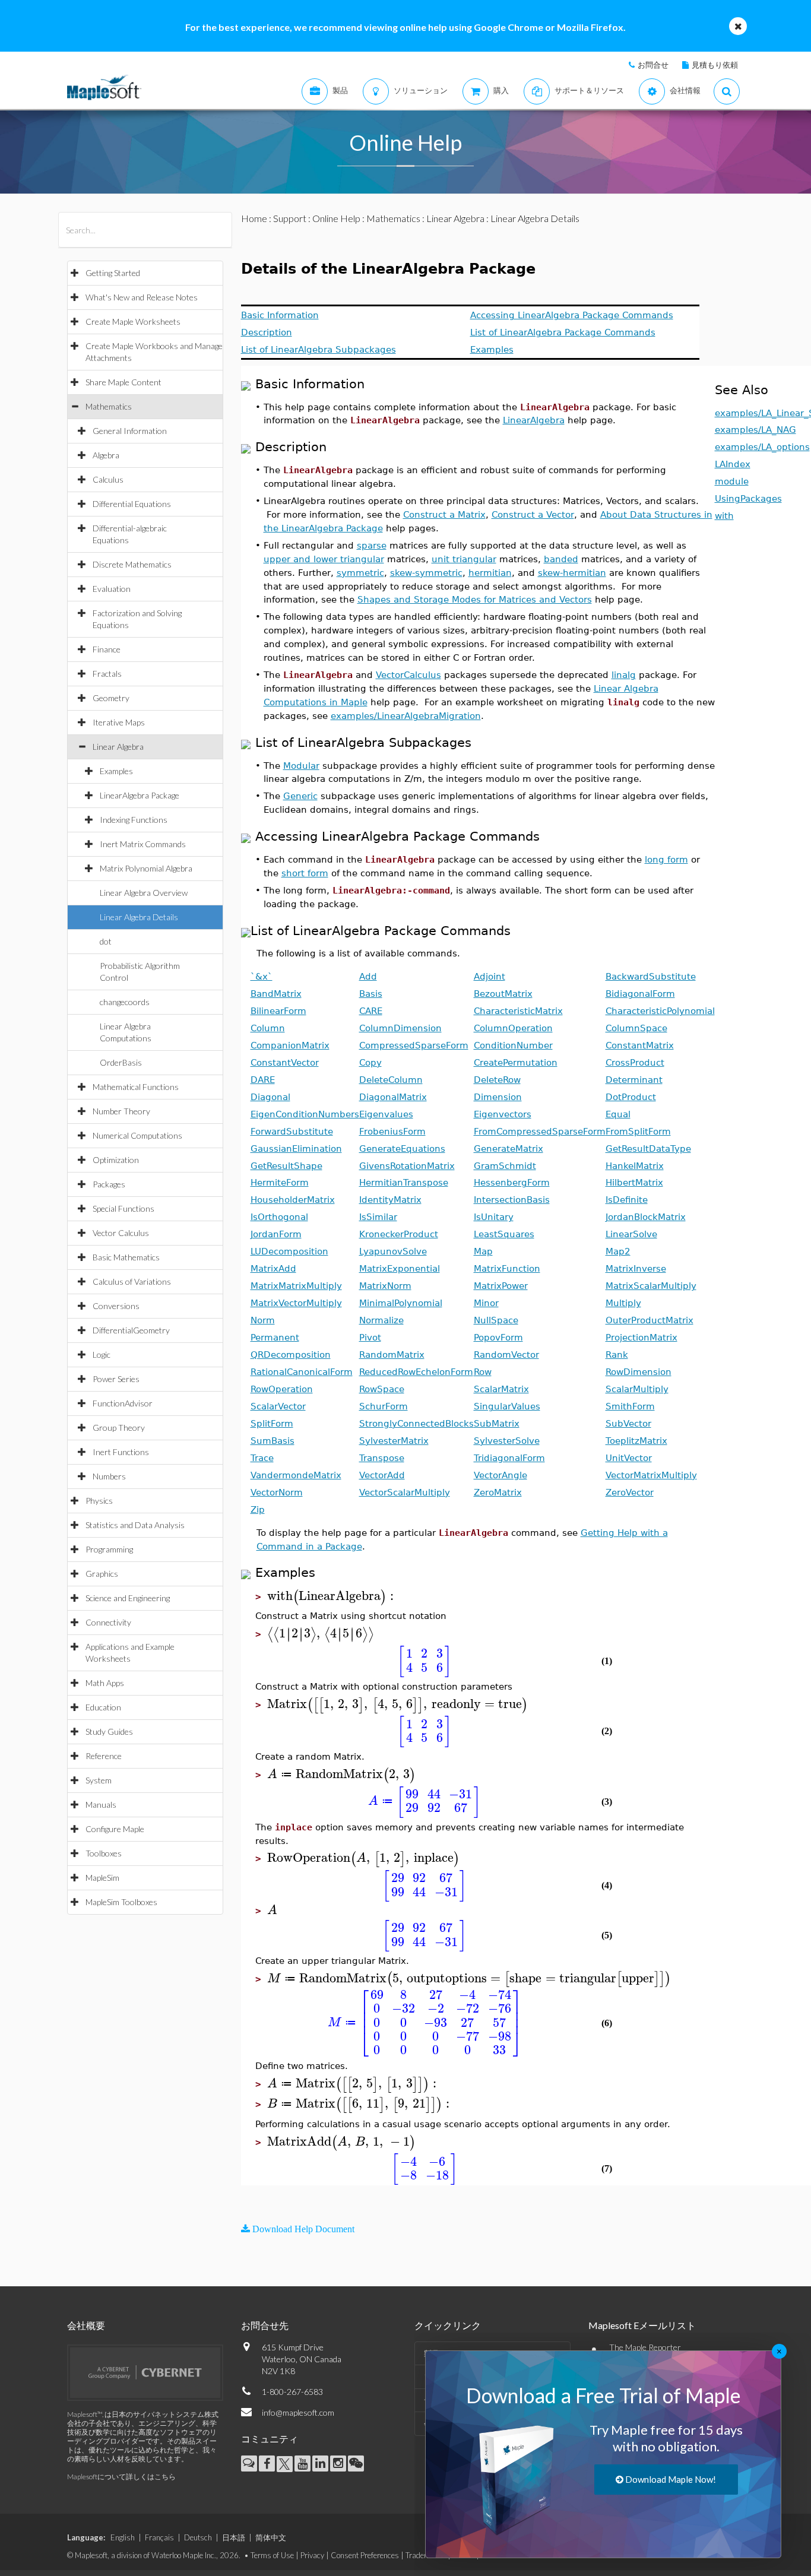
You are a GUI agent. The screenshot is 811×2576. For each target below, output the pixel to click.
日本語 (234, 2537)
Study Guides (109, 1731)
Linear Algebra (118, 747)
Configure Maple (115, 1829)
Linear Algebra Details (139, 917)
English (123, 2537)
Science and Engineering (128, 1598)
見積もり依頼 (715, 65)
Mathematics (109, 406)
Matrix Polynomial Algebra (146, 868)
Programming (109, 1549)
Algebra (106, 455)
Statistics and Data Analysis (135, 1525)
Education (103, 1707)
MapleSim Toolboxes (121, 1902)
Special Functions (123, 1208)
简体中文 (271, 2537)
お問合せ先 (265, 2325)
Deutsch (198, 2537)
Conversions (116, 1306)
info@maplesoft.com (298, 2412)
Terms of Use (272, 2555)
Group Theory (119, 1428)
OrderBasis (121, 1062)
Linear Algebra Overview (144, 893)
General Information (130, 431)
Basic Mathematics (126, 1257)
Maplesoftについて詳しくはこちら (121, 2477)
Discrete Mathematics (132, 564)
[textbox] (332, 1596)
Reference (104, 1756)
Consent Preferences (365, 2555)
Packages (109, 1184)
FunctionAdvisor (123, 1403)
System (99, 1780)
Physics (99, 1501)
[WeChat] (356, 2463)
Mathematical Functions (136, 1087)
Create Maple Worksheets (133, 321)
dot (106, 941)
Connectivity (108, 1622)
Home (254, 218)
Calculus (108, 479)
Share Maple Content (123, 382)
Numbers (109, 1476)
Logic (102, 1354)
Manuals (101, 1805)
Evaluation (112, 589)
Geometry (111, 698)
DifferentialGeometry (131, 1330)
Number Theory (121, 1111)
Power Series (116, 1379)
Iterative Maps (119, 722)
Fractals (107, 674)
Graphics (102, 1574)
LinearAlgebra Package (140, 795)
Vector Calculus (121, 1233)
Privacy (312, 2555)
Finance (107, 649)
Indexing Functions (134, 820)
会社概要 (86, 2325)
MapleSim (102, 1878)
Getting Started (113, 273)
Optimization (116, 1160)
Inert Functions (121, 1452)
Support (290, 218)
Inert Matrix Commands (143, 844)
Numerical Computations (137, 1135)
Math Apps (105, 1683)
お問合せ (653, 65)
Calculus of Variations (132, 1281)
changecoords (125, 1002)
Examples (116, 771)
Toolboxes (104, 1853)
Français (159, 2537)
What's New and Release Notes (142, 297)
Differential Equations (132, 504)
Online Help (336, 218)
